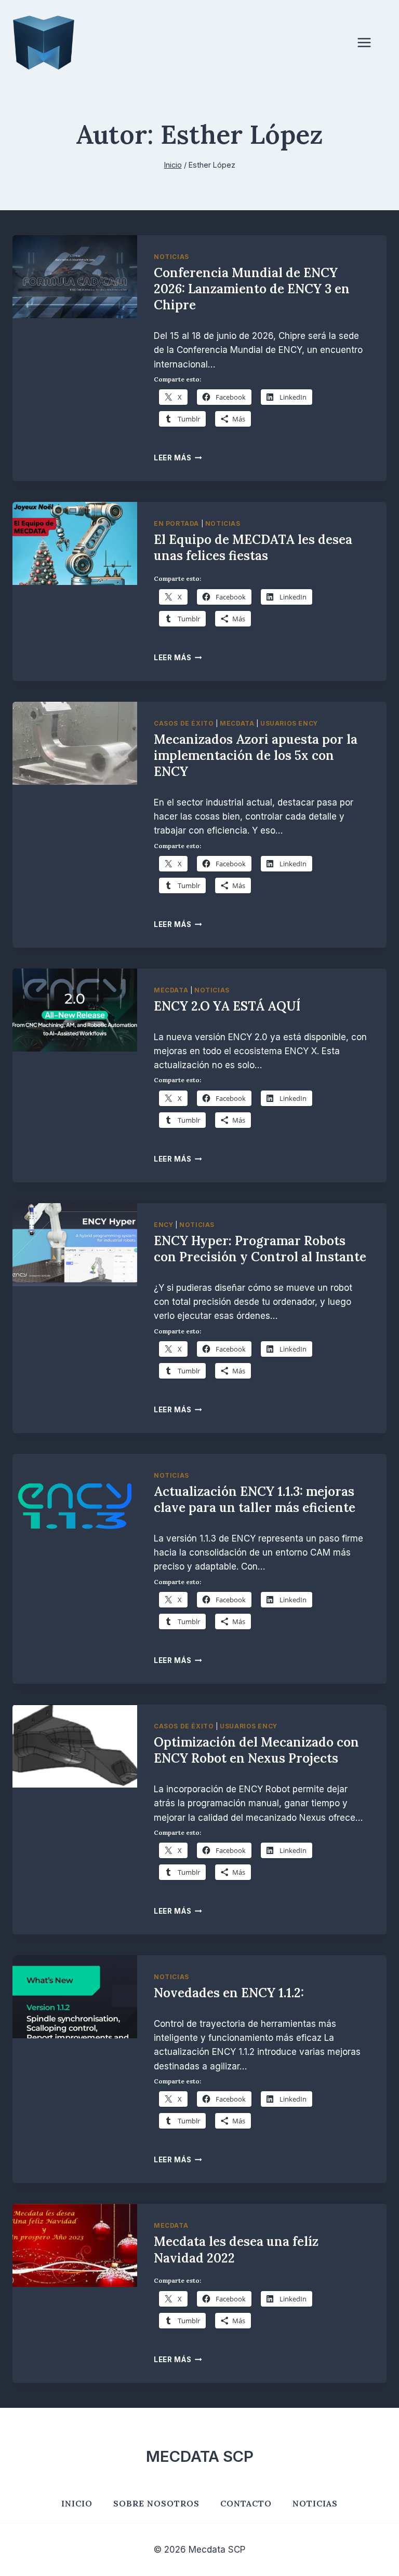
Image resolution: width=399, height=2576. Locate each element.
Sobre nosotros (156, 2503)
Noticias (171, 257)
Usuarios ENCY (289, 723)
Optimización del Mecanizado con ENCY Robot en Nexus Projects (256, 1750)
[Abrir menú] (369, 43)
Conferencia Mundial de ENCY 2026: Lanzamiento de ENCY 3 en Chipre (252, 289)
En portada (176, 523)
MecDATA (237, 723)
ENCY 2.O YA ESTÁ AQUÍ (227, 1006)
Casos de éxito (184, 723)
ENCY (163, 1225)
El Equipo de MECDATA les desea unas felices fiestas (253, 548)
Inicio (77, 2503)
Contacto (246, 2503)
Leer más (178, 458)
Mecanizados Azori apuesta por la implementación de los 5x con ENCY (256, 755)
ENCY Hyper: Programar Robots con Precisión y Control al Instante (260, 1249)
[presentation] (75, 277)
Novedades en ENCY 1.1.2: (229, 1993)
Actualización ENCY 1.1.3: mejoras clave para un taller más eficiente (255, 1500)
